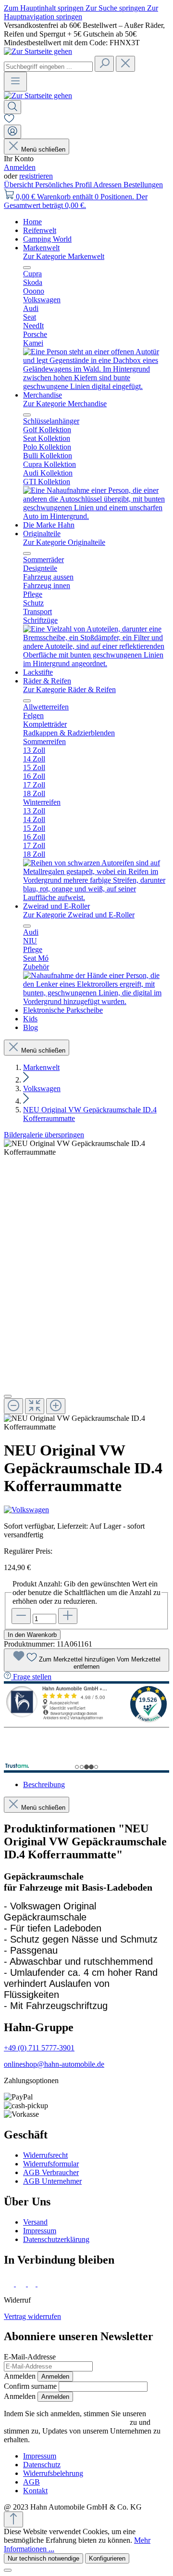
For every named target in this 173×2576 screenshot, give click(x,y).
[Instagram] (22, 2284)
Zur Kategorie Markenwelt (64, 256)
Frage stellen (32, 1677)
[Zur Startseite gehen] (38, 51)
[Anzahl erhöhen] (68, 1616)
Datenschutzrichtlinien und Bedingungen (66, 2422)
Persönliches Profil (64, 185)
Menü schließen (43, 149)
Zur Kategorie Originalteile (64, 542)
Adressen (108, 185)
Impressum (40, 2231)
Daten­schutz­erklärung (56, 2239)
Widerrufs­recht (45, 2155)
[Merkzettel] (9, 120)
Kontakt (35, 2491)
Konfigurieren (107, 2558)
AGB (31, 2482)
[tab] (44, 1784)
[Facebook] (10, 2284)
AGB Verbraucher (51, 2172)
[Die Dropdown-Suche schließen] (125, 64)
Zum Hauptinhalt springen (45, 8)
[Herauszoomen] (13, 1406)
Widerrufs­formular (51, 2164)
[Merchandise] (96, 516)
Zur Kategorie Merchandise (65, 404)
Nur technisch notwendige (43, 2558)
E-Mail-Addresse (30, 2357)
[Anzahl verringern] (21, 1616)
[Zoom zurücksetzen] (35, 1406)
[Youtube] (44, 2284)
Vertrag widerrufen (32, 2316)
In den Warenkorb (32, 1635)
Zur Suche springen (116, 8)
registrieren (36, 176)
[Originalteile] (96, 663)
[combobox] (48, 67)
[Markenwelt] (96, 386)
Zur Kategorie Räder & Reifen (69, 689)
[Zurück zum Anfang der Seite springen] (13, 2519)
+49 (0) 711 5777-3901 (39, 2048)
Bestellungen (143, 185)
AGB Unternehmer (52, 2181)
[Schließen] (8, 1396)
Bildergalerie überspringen (44, 1135)
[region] (86, 1285)
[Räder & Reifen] (96, 897)
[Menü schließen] (27, 268)
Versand (35, 2222)
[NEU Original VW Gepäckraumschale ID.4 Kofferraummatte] (86, 1148)
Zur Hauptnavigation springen (81, 12)
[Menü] (15, 82)
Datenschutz (42, 2465)
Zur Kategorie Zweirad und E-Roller (79, 915)
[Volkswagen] (86, 1510)
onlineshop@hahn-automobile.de (54, 2064)
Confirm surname (30, 2386)
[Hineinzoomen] (56, 1406)
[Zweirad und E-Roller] (96, 1001)
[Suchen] (104, 64)
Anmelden (20, 167)
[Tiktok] (33, 2284)
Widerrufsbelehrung (53, 2473)
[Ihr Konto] (12, 132)
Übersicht (19, 185)
